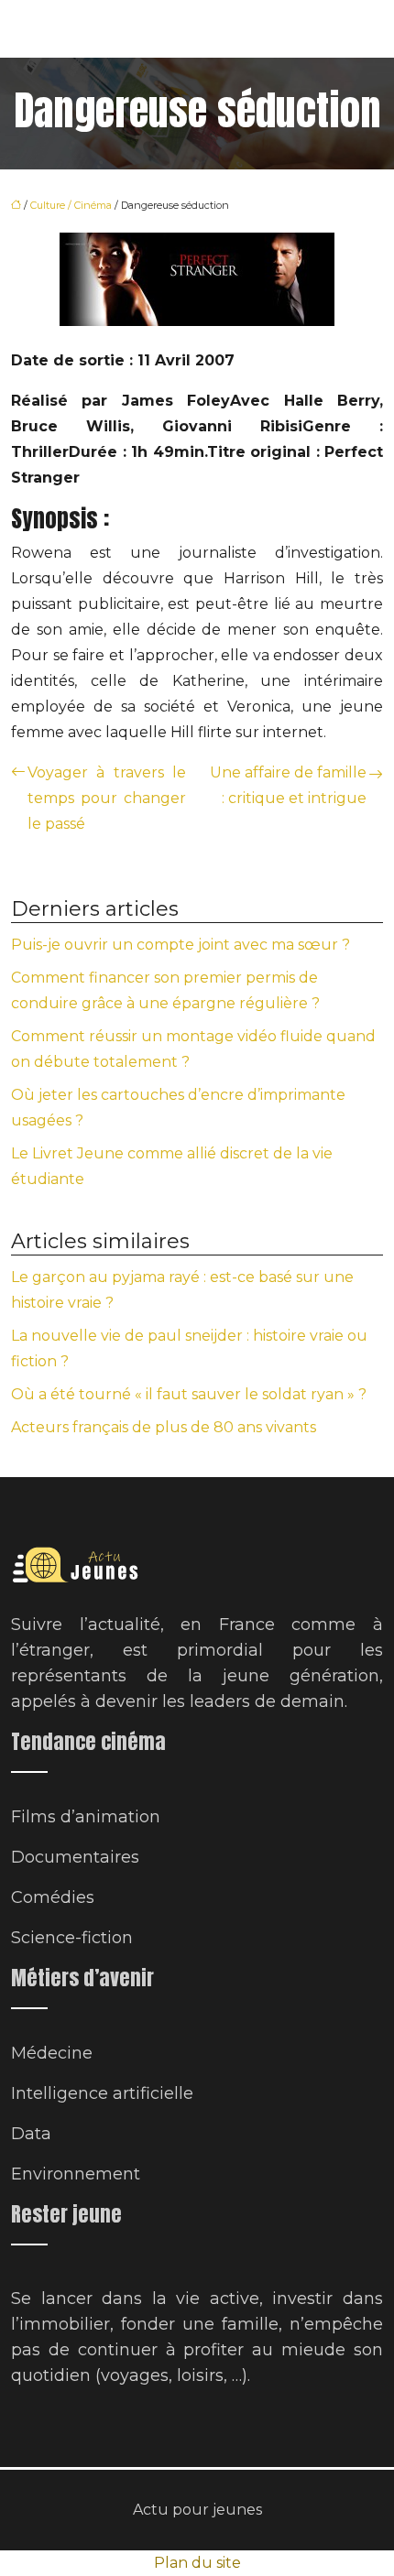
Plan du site (197, 2563)
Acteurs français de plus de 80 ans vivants (164, 1427)
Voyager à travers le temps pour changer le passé (107, 798)
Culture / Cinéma (71, 205)
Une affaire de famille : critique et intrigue (288, 785)
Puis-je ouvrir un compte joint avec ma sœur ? (181, 945)
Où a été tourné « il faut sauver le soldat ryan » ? (189, 1394)
